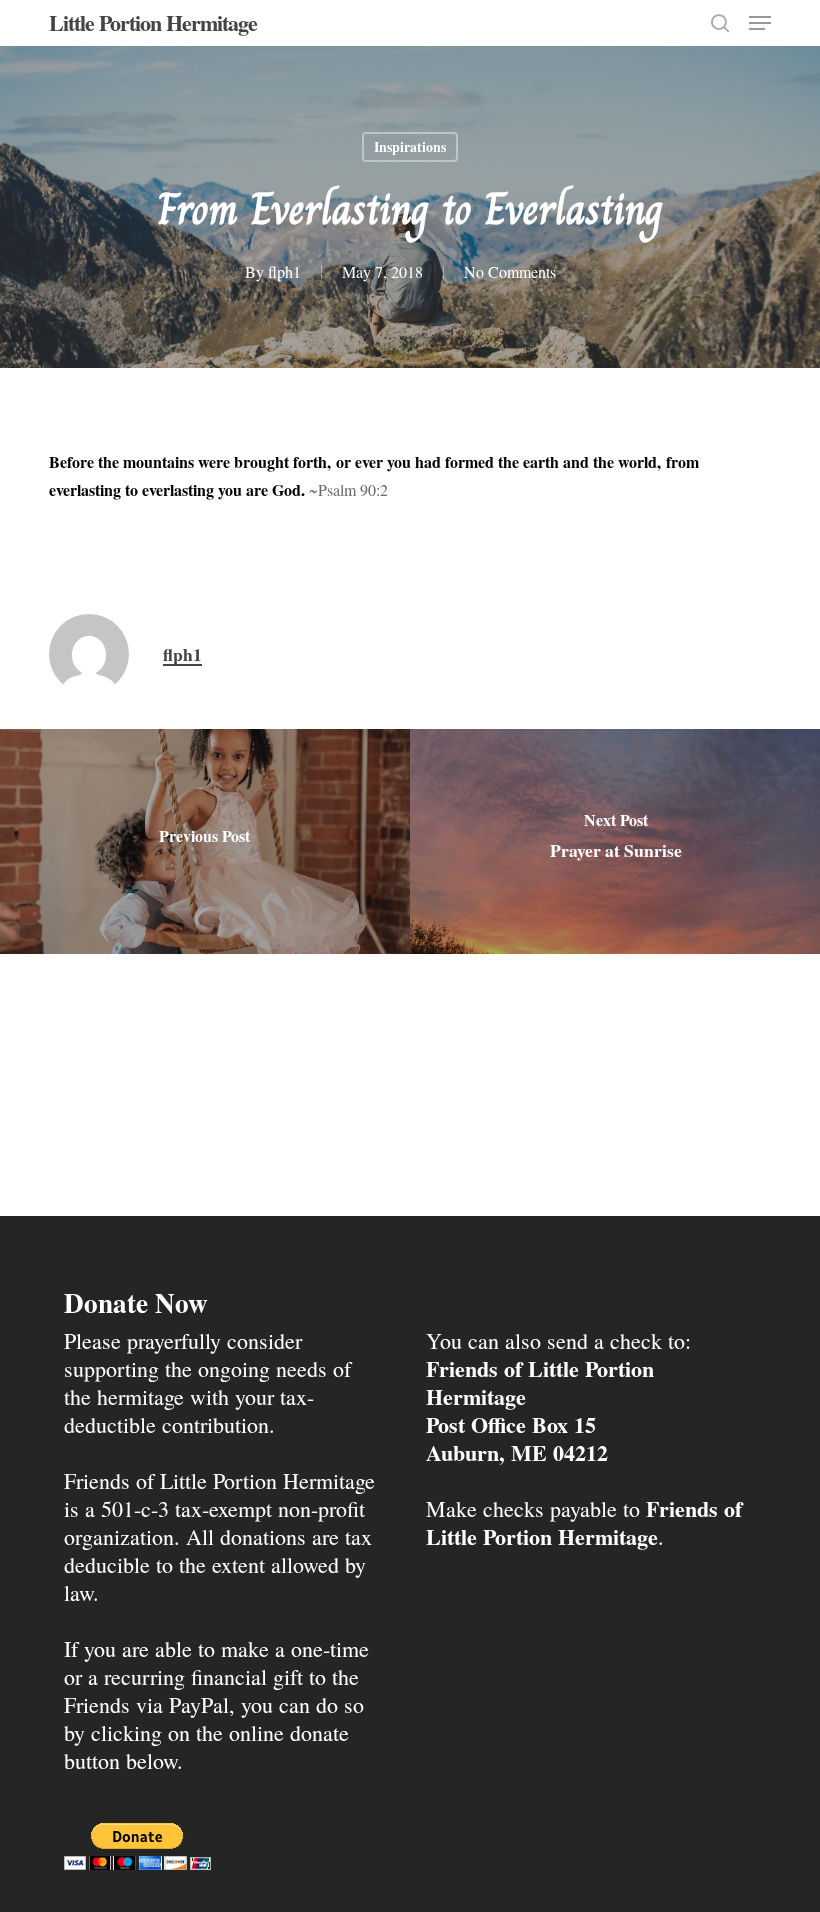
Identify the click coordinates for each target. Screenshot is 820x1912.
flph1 (284, 271)
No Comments (510, 271)
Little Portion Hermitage (153, 23)
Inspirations (410, 146)
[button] (760, 23)
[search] (720, 23)
